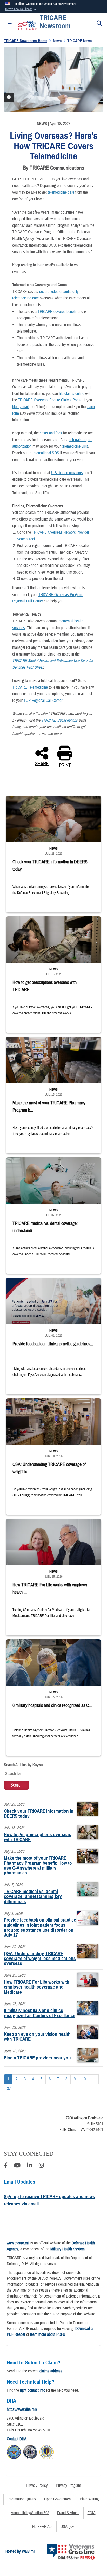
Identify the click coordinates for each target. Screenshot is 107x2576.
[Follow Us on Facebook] (6, 2166)
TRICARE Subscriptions (59, 720)
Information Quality (22, 2499)
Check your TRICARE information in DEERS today (39, 1813)
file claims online (72, 394)
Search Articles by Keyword (25, 1765)
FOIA (92, 2513)
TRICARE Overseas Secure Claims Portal (50, 400)
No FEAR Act (42, 2527)
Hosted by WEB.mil (20, 2551)
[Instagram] (41, 2166)
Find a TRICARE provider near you (37, 2058)
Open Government (58, 2499)
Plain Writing (89, 2499)
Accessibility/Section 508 (30, 2513)
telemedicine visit (75, 446)
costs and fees (51, 433)
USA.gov (67, 2527)
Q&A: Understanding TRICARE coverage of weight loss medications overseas (40, 1958)
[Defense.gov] (14, 2451)
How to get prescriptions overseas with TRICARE (38, 1837)
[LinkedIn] (30, 2166)
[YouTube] (17, 2166)
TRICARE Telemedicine (30, 687)
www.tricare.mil (18, 2243)
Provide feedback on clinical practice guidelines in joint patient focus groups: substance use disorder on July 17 (40, 1927)
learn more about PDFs (48, 2334)
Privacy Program (68, 2485)
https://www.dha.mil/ (22, 2409)
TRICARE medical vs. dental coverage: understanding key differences (33, 1896)
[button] (21, 9)
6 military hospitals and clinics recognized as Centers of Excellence (40, 2013)
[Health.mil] (30, 2451)
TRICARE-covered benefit (57, 312)
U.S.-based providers (67, 473)
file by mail (20, 407)
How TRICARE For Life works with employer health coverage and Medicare (37, 1987)
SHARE (42, 763)
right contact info (33, 2390)
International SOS (46, 453)
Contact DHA (17, 2439)
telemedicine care (61, 192)
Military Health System (68, 2249)
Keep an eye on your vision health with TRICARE (37, 2037)
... (94, 2079)
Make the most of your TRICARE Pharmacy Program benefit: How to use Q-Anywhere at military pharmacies (38, 1866)
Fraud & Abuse (68, 2513)
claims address (51, 2371)
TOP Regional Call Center (43, 701)
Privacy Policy (37, 2485)
